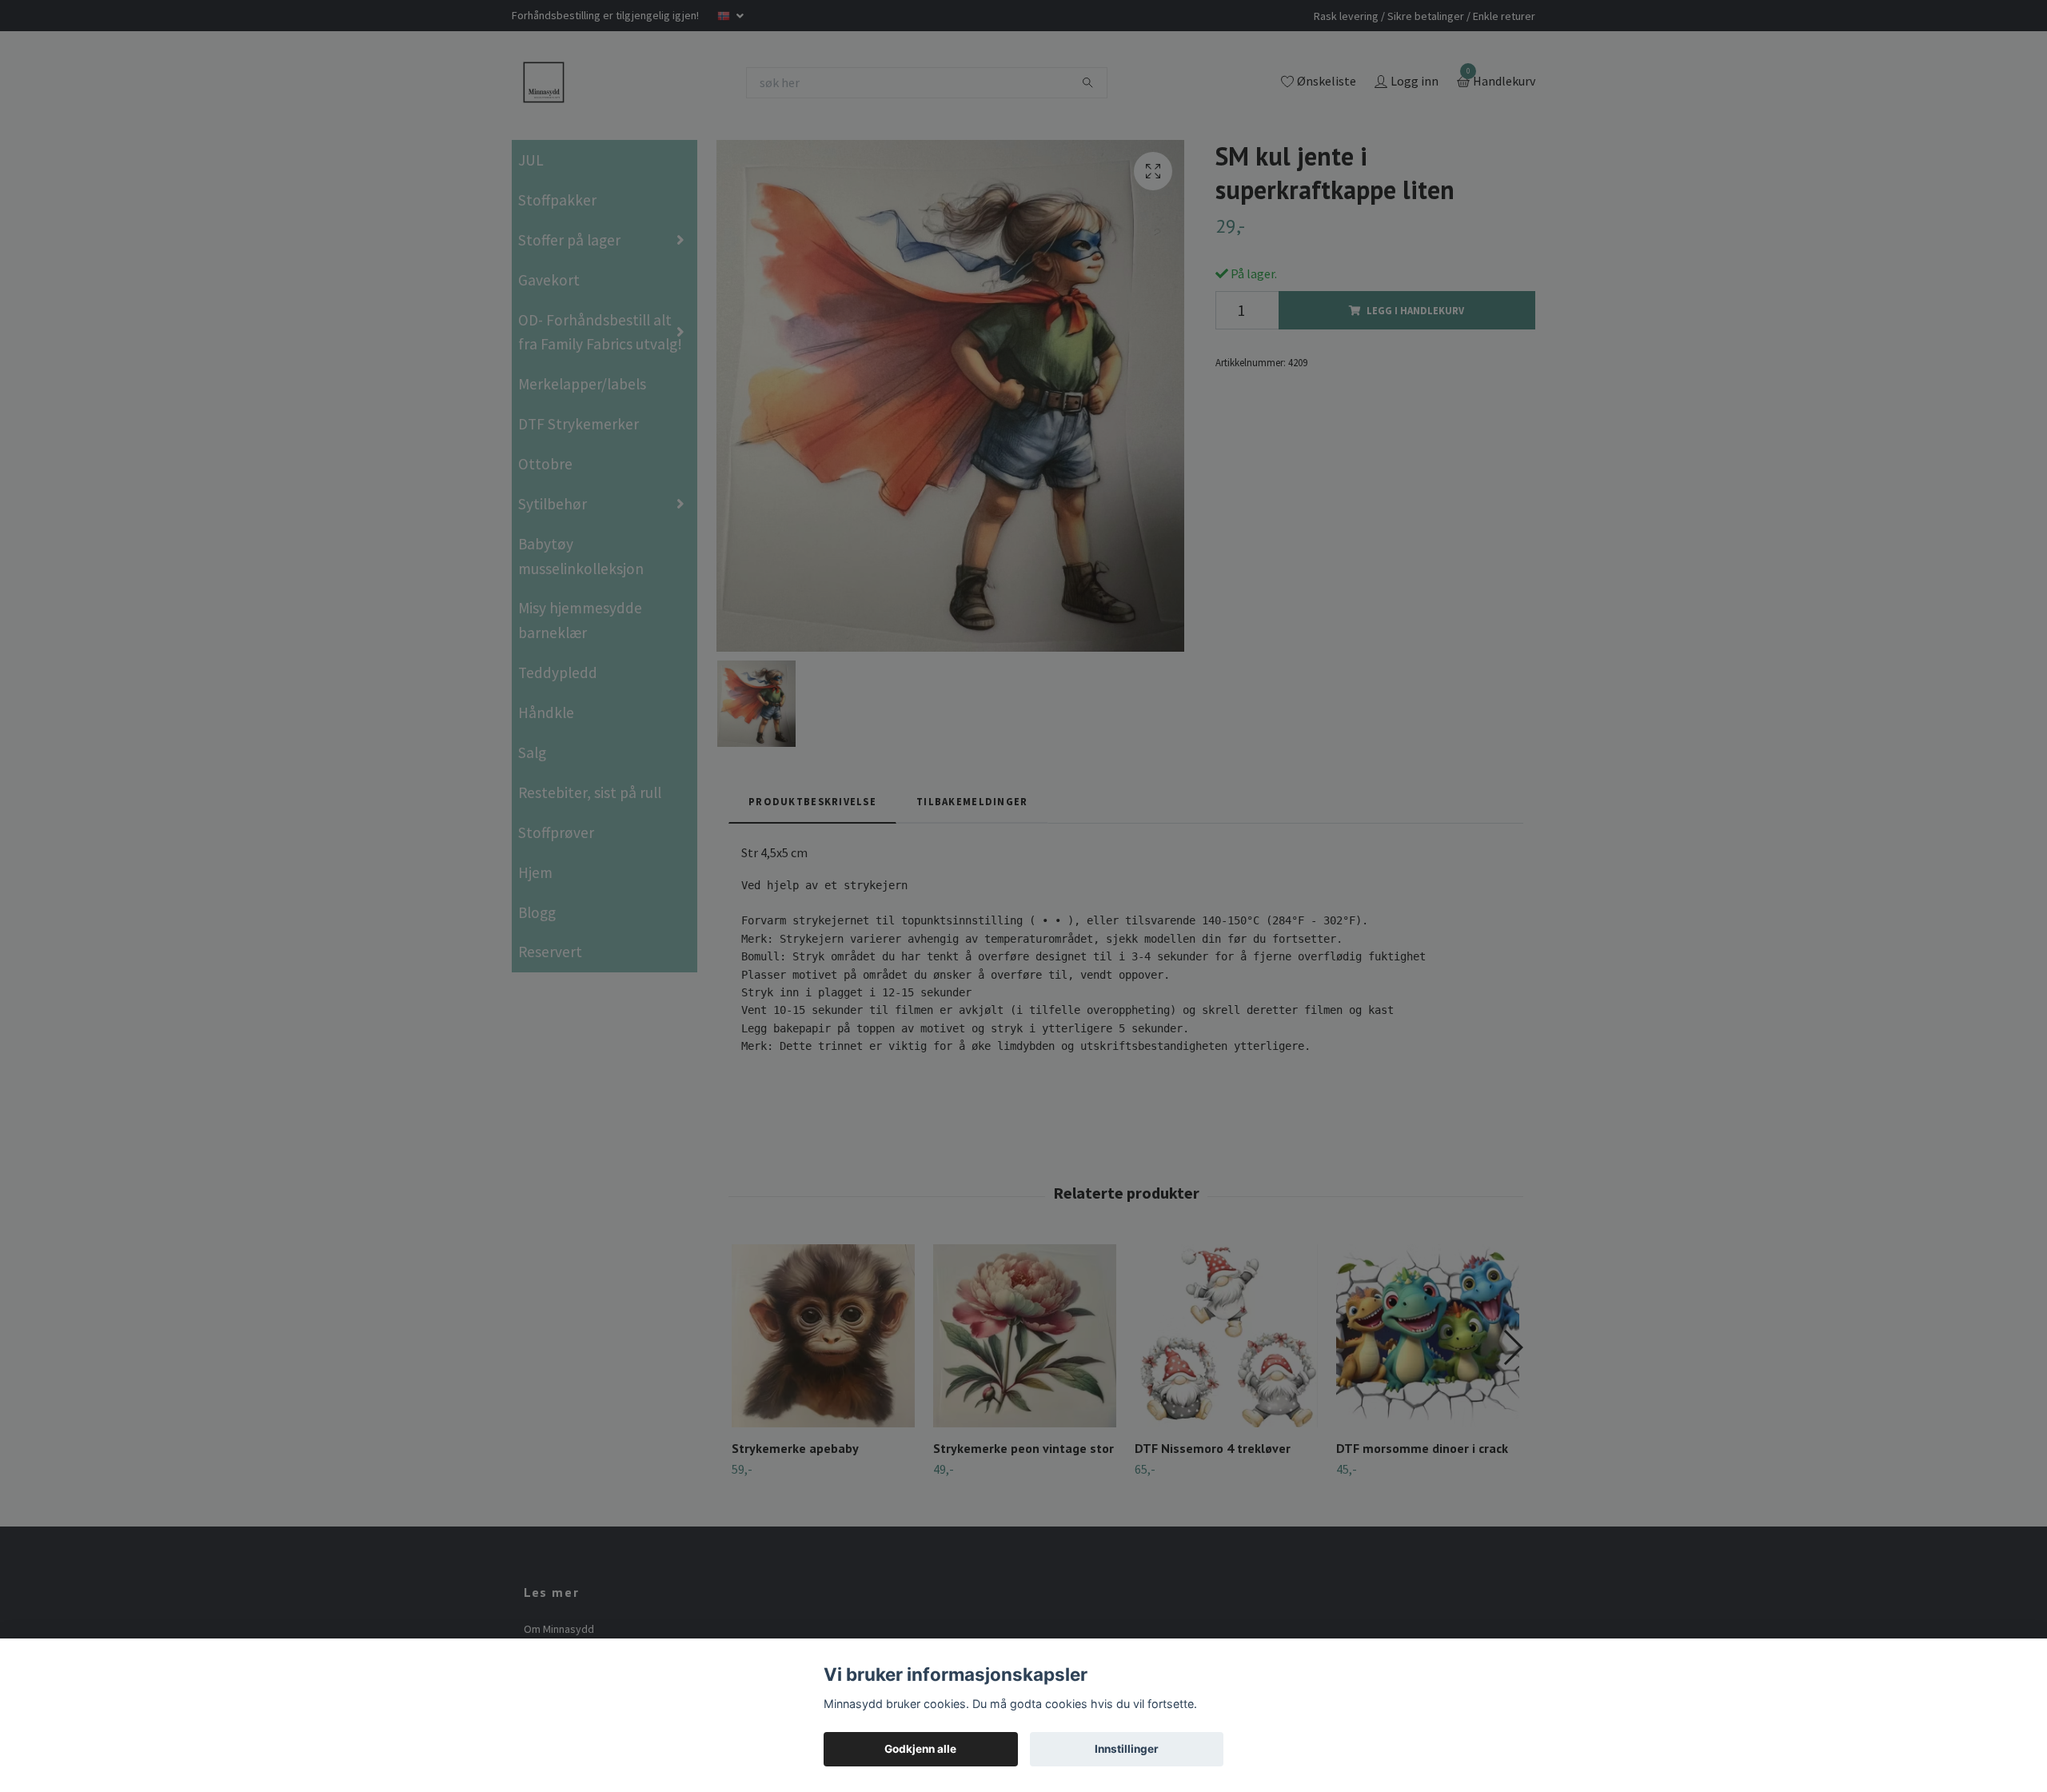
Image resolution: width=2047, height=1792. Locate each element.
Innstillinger (1127, 1749)
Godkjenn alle (920, 1749)
